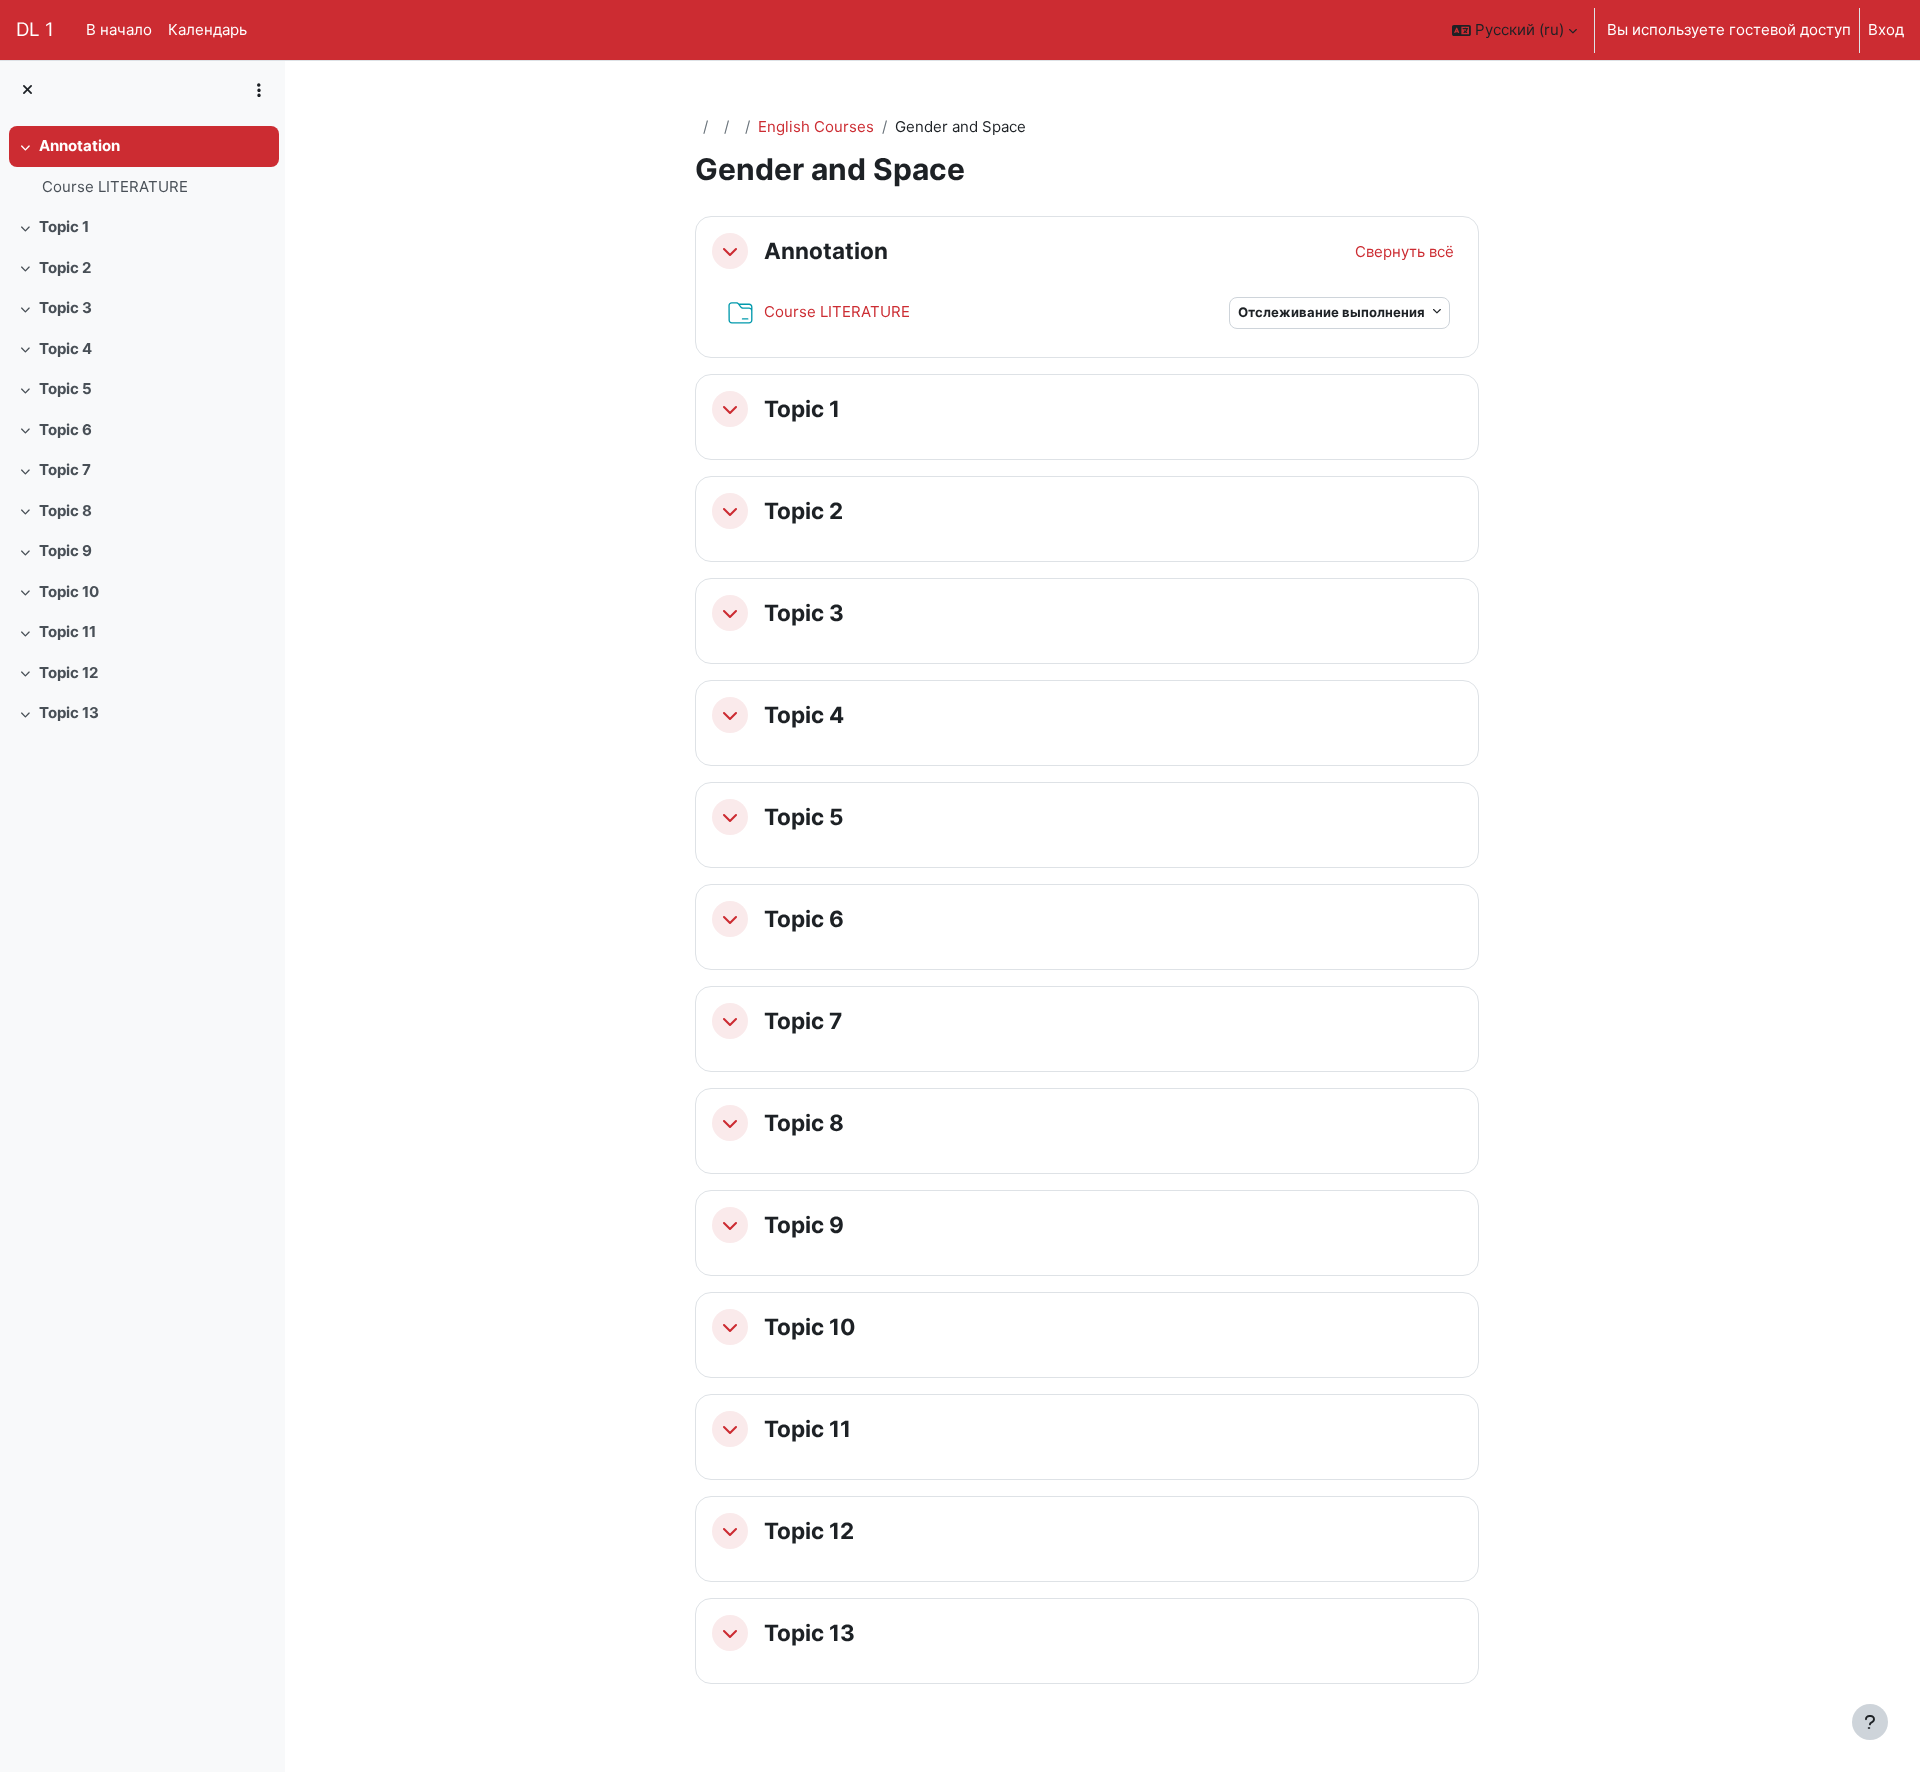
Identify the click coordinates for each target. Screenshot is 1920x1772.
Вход (1886, 29)
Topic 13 (69, 712)
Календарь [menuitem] (207, 29)
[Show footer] (1870, 1722)
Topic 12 (68, 672)
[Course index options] (259, 90)
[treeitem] (142, 166)
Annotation (79, 145)
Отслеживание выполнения (1333, 312)
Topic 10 (69, 591)
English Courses (816, 126)
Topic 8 (65, 510)
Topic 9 (65, 550)
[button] (1514, 30)
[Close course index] (27, 90)
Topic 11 (67, 631)
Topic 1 (64, 226)
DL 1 (35, 29)
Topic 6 (65, 429)
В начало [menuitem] (119, 29)
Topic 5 (65, 388)
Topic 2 (65, 267)
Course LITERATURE (115, 186)
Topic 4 (65, 348)
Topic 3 (65, 307)
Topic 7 (65, 469)
